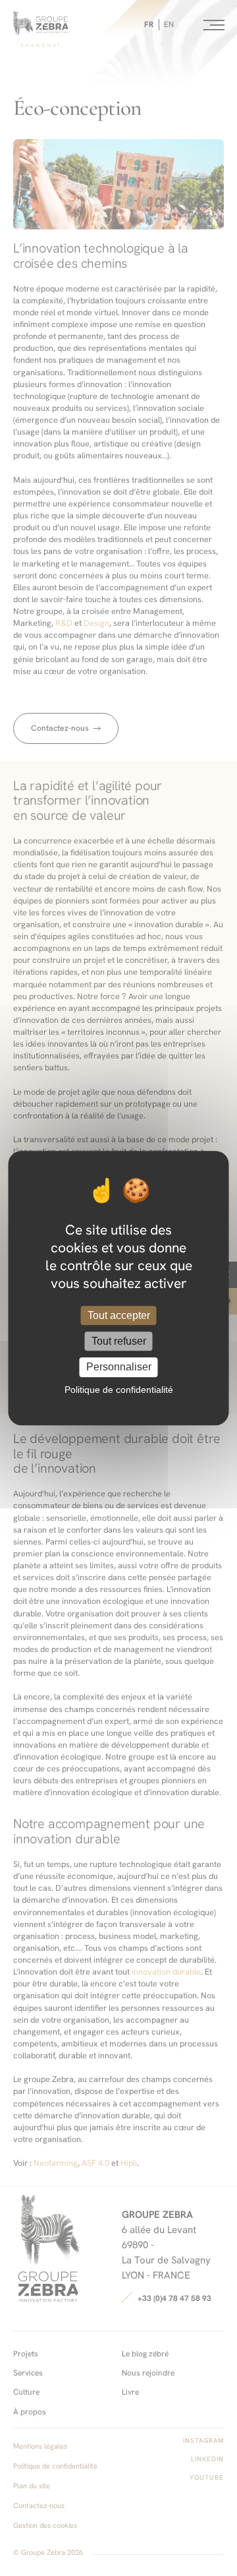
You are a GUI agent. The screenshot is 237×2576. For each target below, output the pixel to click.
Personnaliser (119, 1367)
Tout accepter (119, 1315)
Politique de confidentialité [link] (119, 1390)
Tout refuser (119, 1341)
